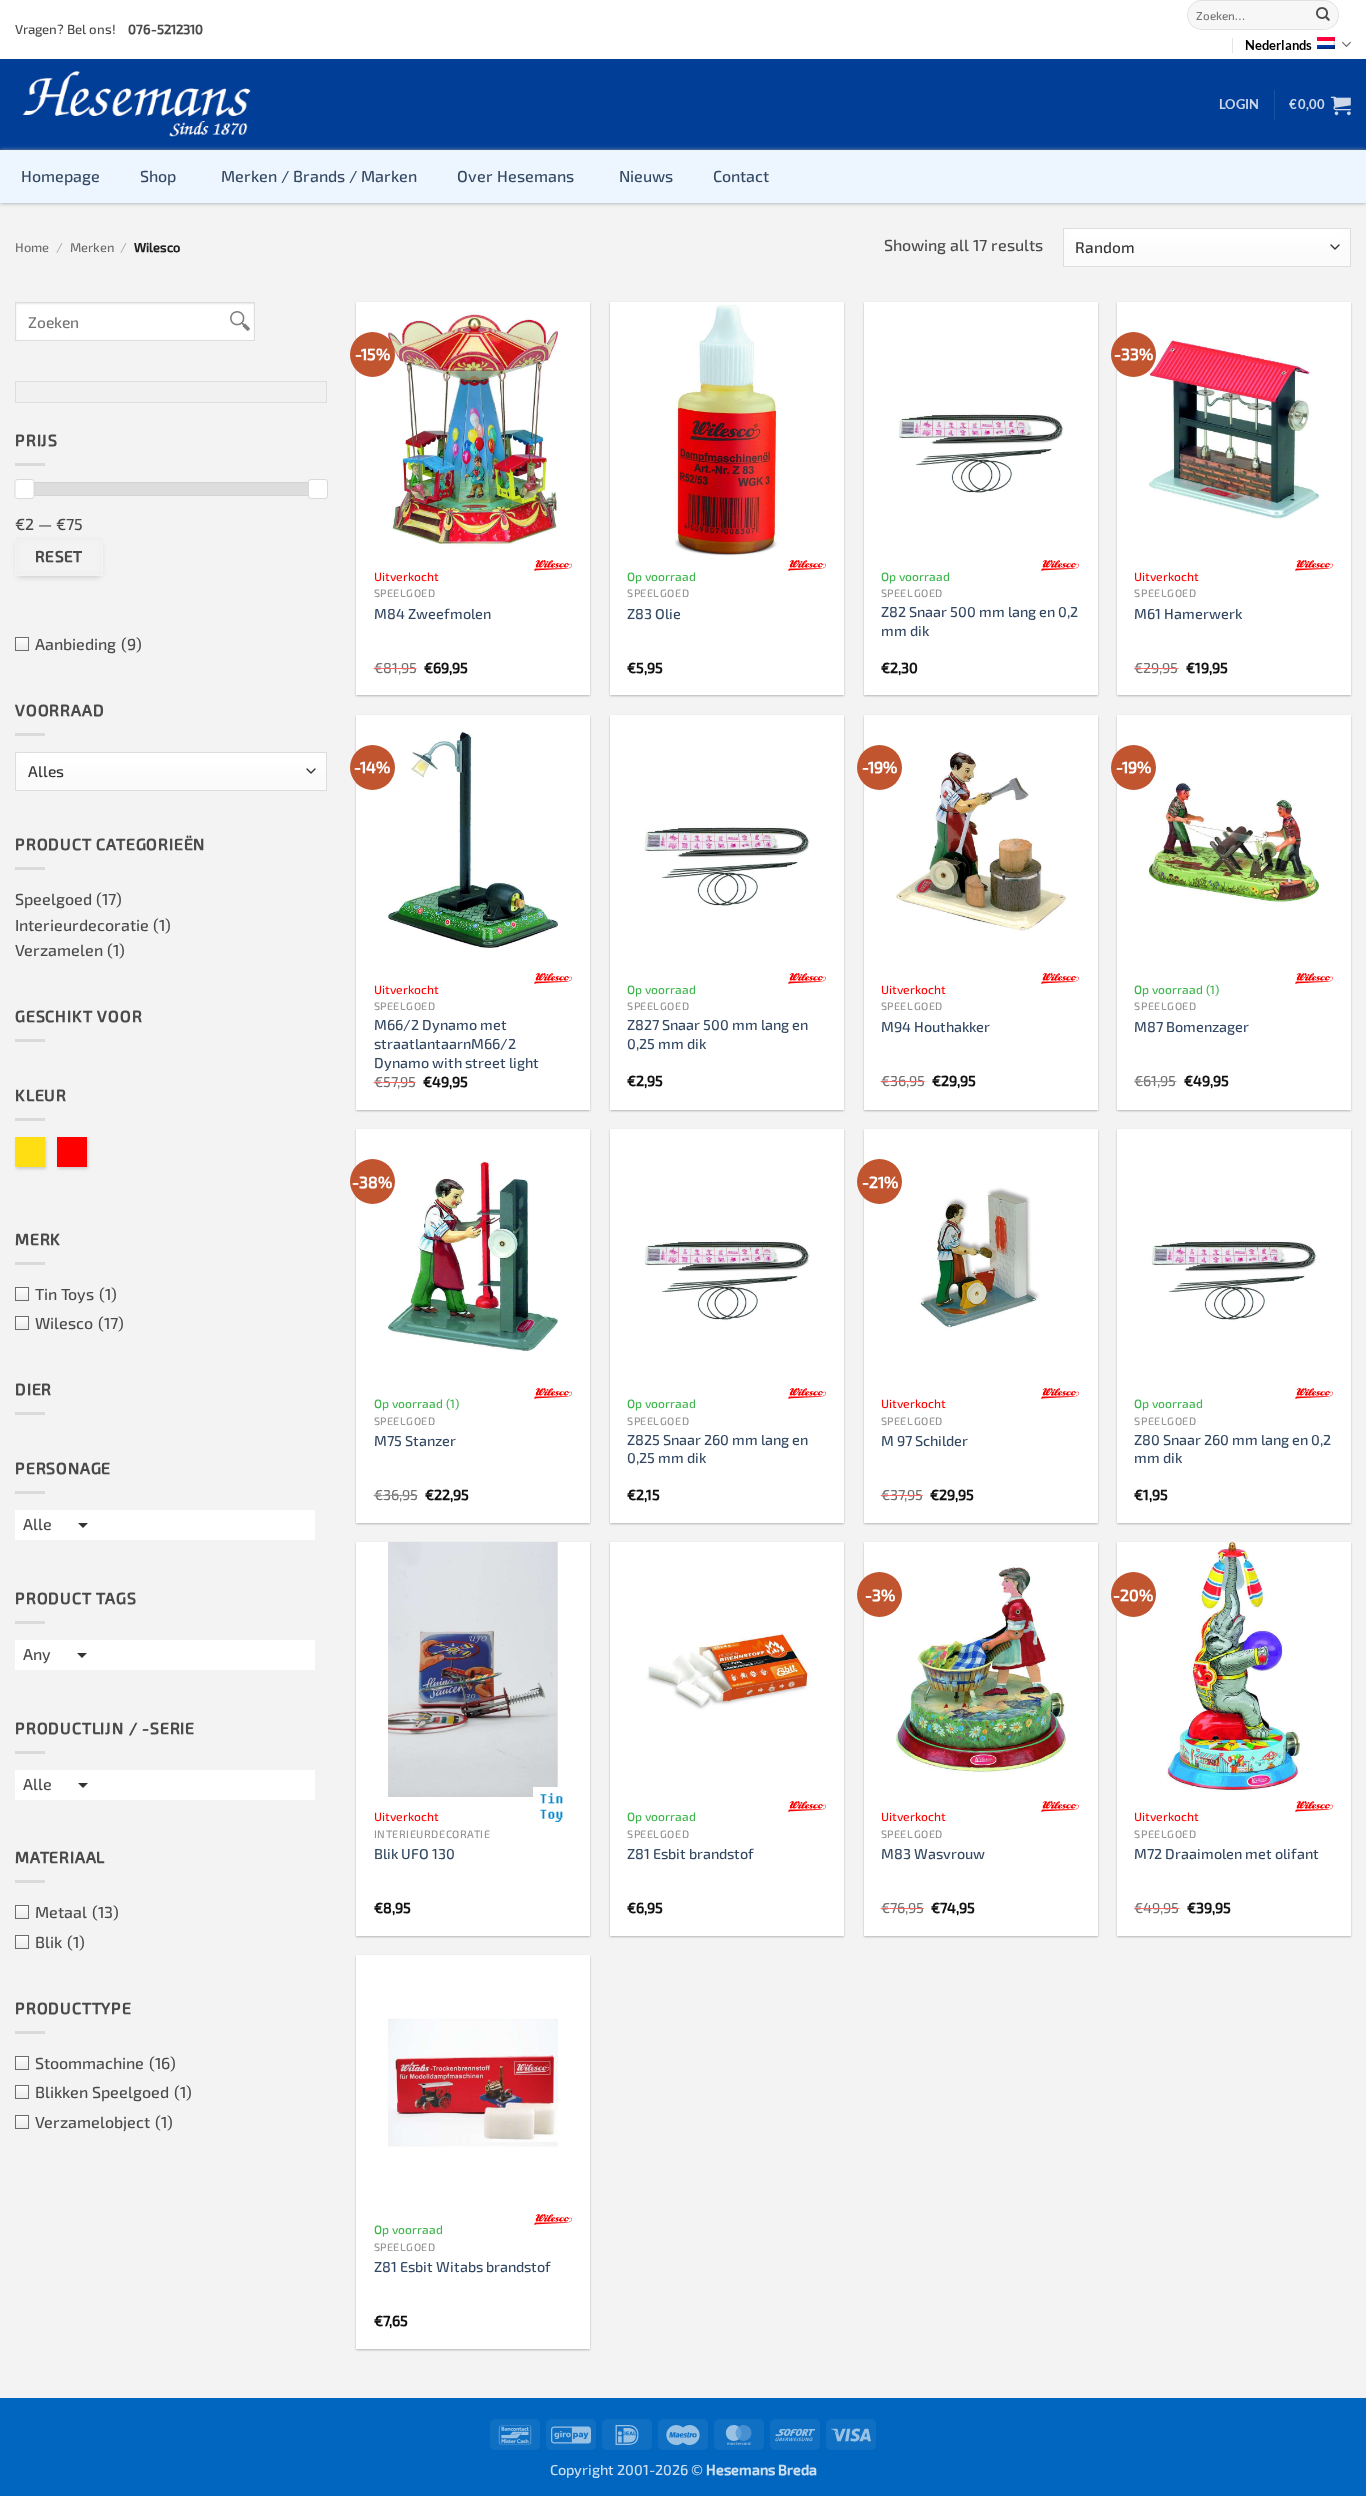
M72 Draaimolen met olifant (1226, 1853)
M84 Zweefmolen (432, 613)
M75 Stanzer (415, 1440)
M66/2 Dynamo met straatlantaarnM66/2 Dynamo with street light (456, 1043)
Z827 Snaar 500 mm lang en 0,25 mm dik (717, 1034)
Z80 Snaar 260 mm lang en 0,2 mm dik (1232, 1449)
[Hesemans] (137, 104)
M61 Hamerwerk (1188, 613)
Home (32, 247)
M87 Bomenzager (1191, 1026)
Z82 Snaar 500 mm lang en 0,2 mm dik (979, 621)
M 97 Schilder (924, 1440)
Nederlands (1278, 45)
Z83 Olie (654, 613)
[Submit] (1323, 15)
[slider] (24, 489)
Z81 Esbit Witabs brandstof (462, 2266)
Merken (92, 247)
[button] (1239, 104)
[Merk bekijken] (553, 566)
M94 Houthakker (935, 1026)
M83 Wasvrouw (933, 1853)
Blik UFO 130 (414, 1853)
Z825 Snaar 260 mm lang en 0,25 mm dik (717, 1449)
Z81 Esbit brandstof (690, 1853)
